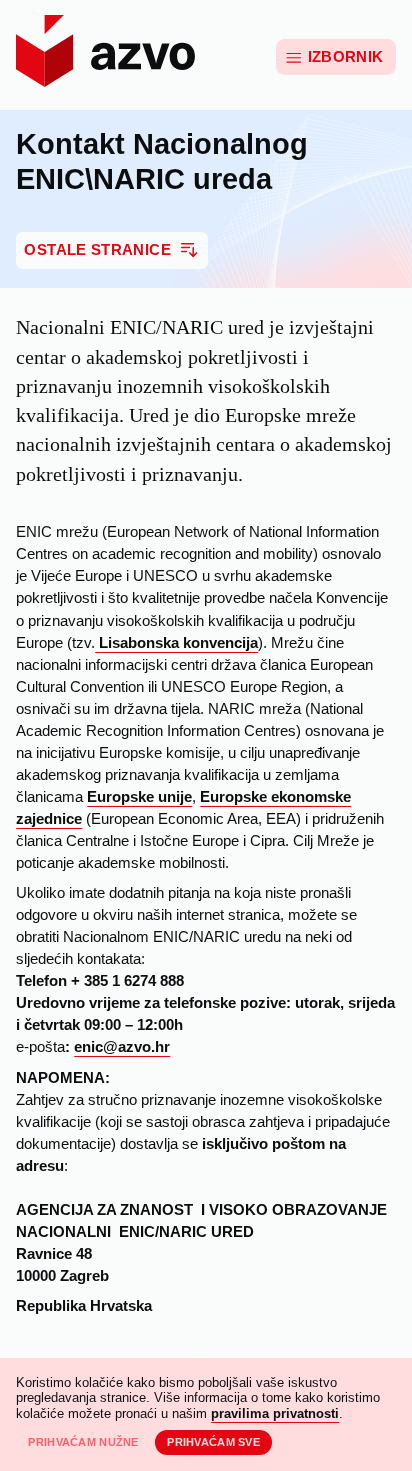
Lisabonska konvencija (178, 643)
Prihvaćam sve (213, 1442)
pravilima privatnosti (275, 1413)
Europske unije (139, 797)
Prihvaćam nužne (83, 1442)
